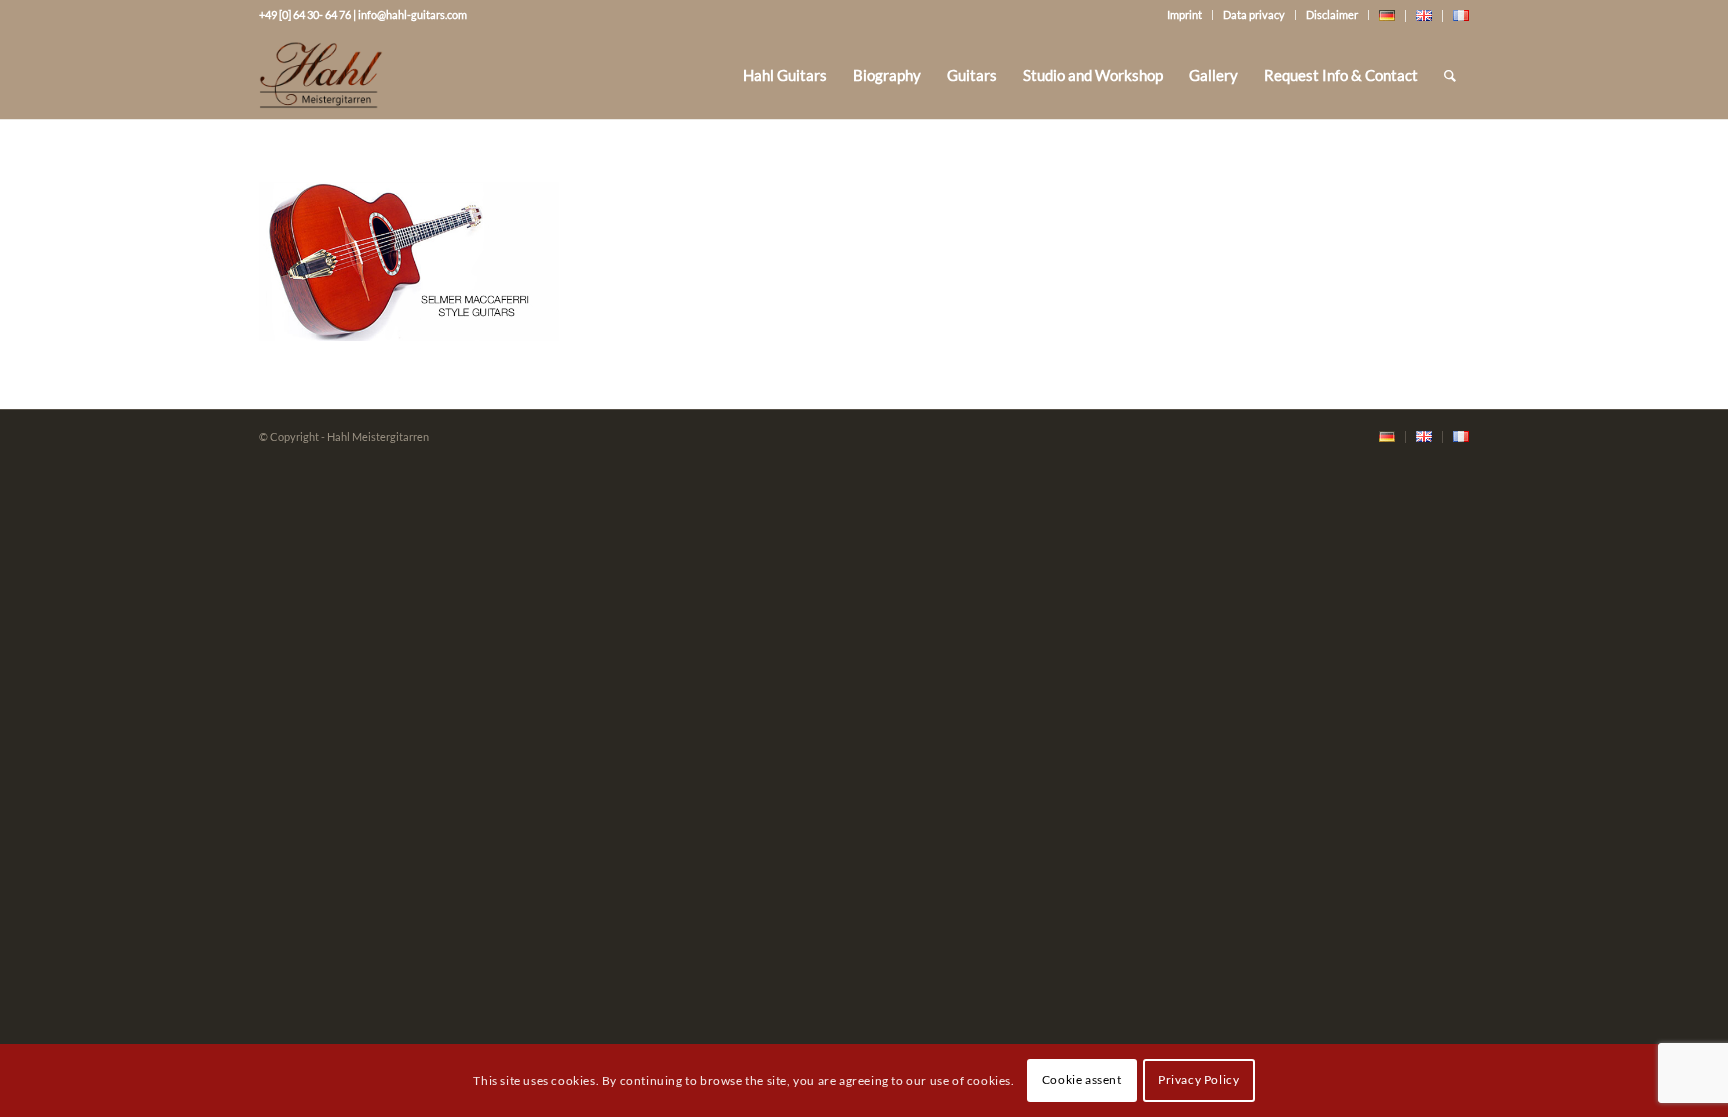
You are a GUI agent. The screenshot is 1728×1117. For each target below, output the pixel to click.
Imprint (1184, 14)
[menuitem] (785, 75)
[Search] (1450, 75)
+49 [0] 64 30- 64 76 (305, 14)
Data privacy (1254, 14)
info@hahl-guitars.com (412, 14)
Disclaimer (1332, 14)
